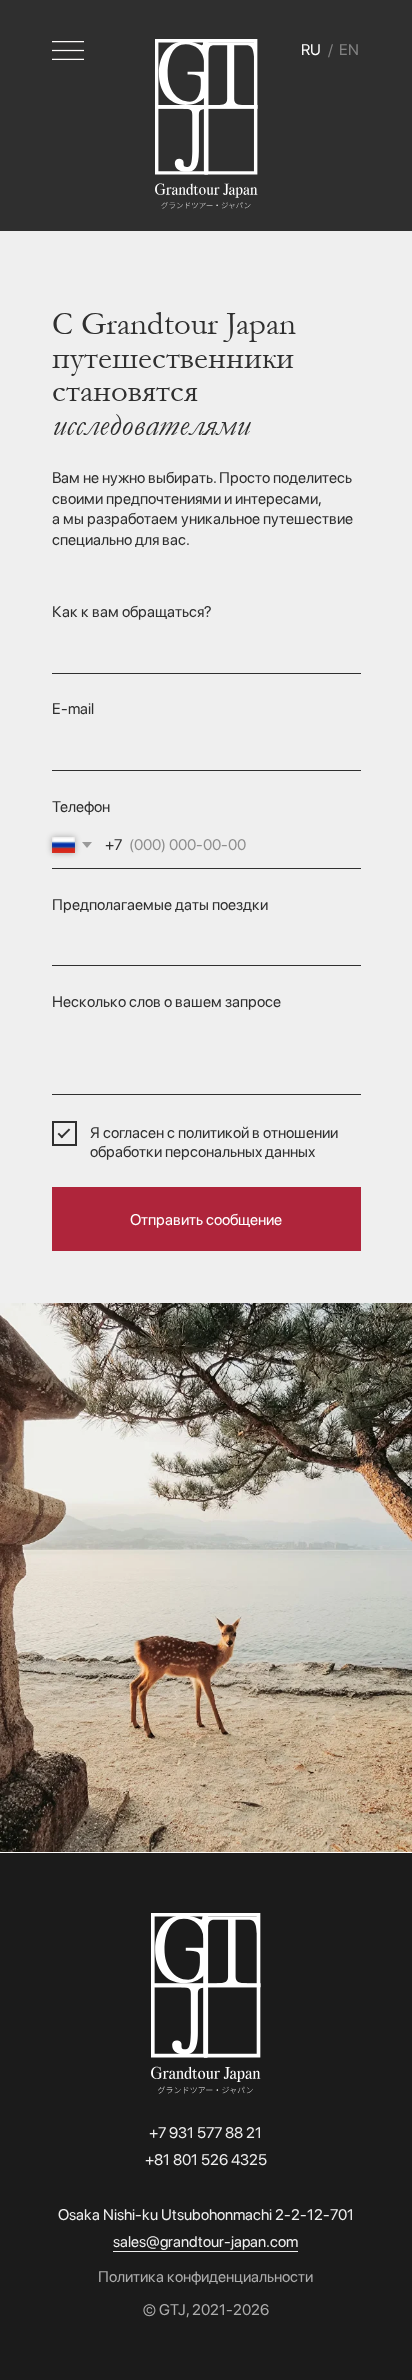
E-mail (73, 708)
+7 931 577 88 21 (205, 2132)
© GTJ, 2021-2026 (206, 2309)
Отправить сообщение (206, 1219)
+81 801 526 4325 (206, 2159)
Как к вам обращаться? (132, 611)
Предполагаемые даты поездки (160, 904)
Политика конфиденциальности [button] (205, 2276)
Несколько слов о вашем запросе (166, 1001)
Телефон (81, 806)
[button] (68, 50)
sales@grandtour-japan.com (205, 2241)
